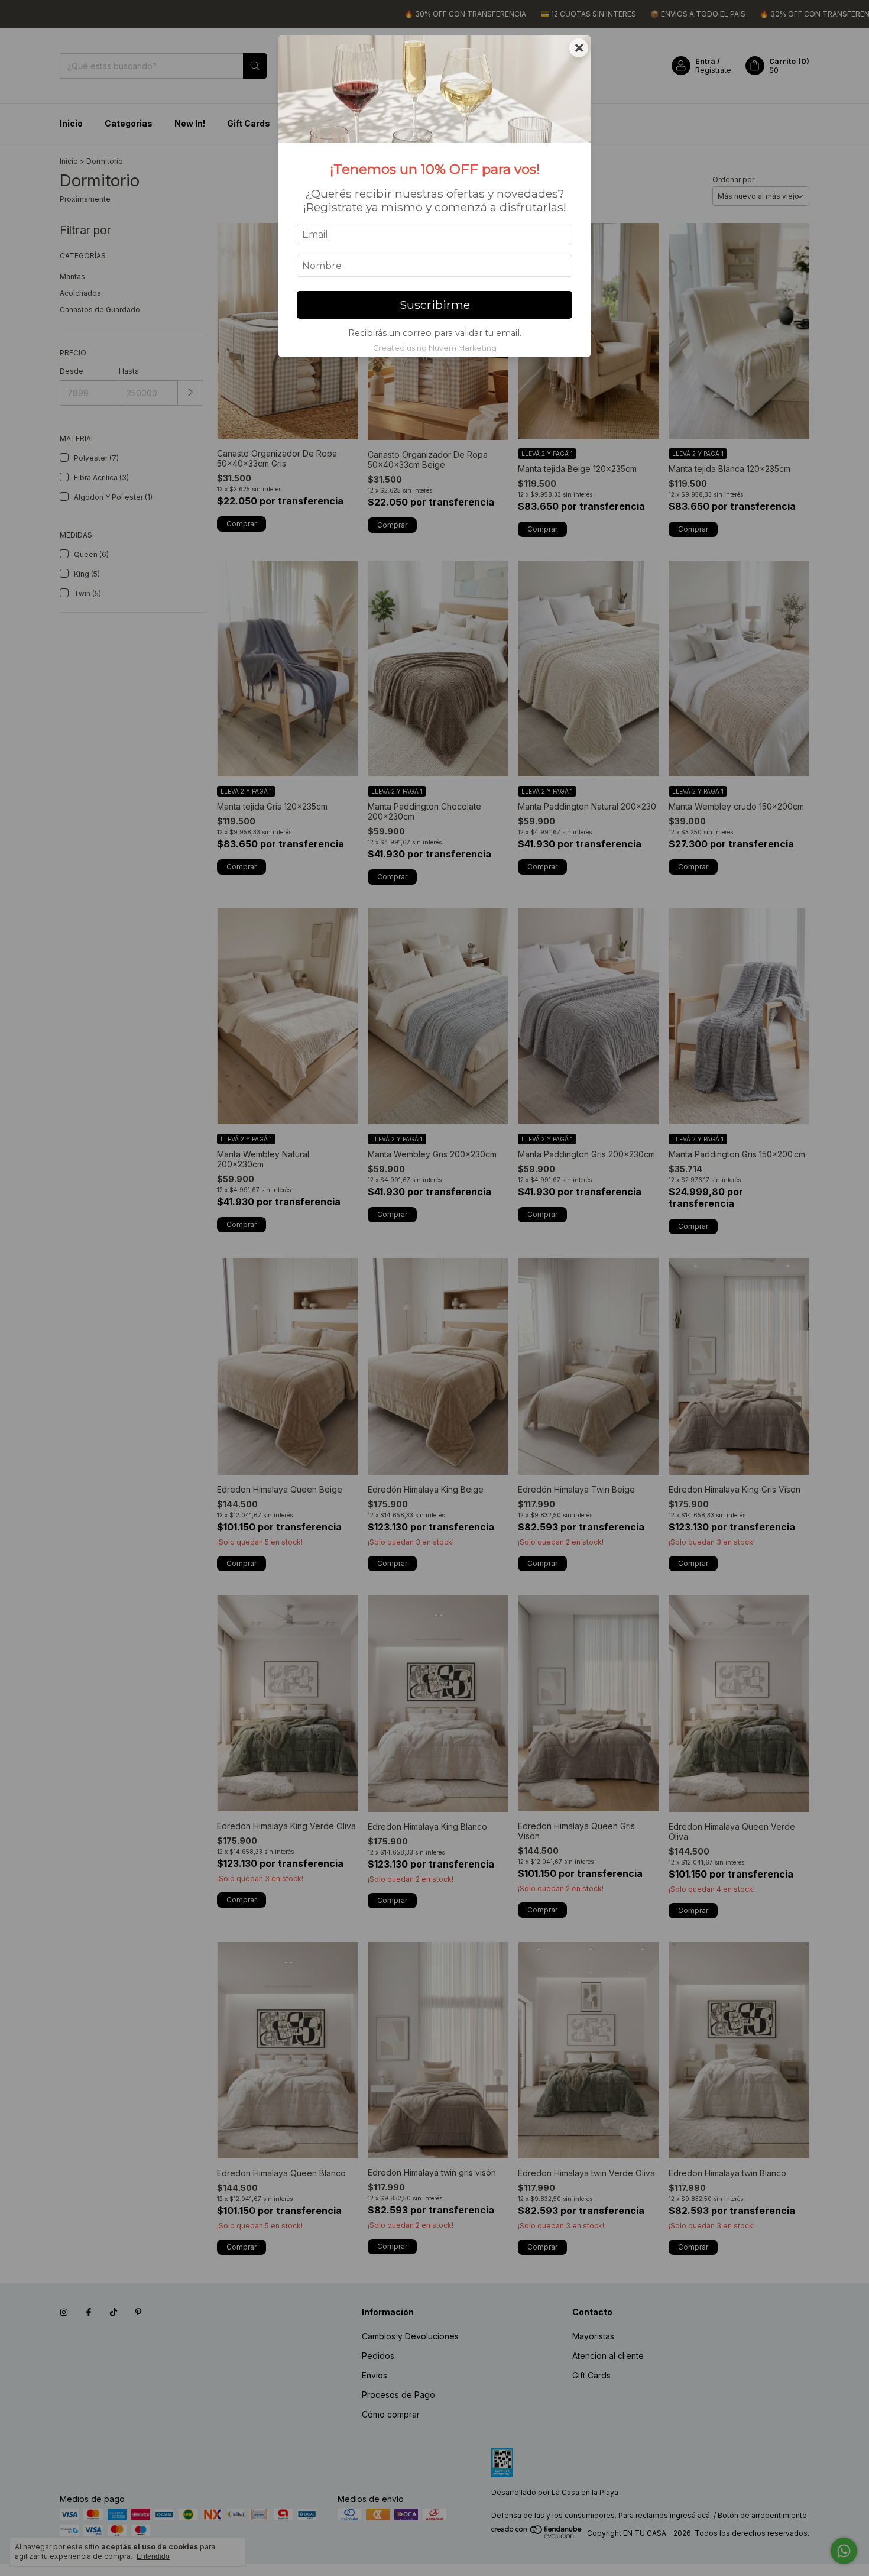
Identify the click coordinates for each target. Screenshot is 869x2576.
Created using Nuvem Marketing (435, 348)
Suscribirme (435, 305)
